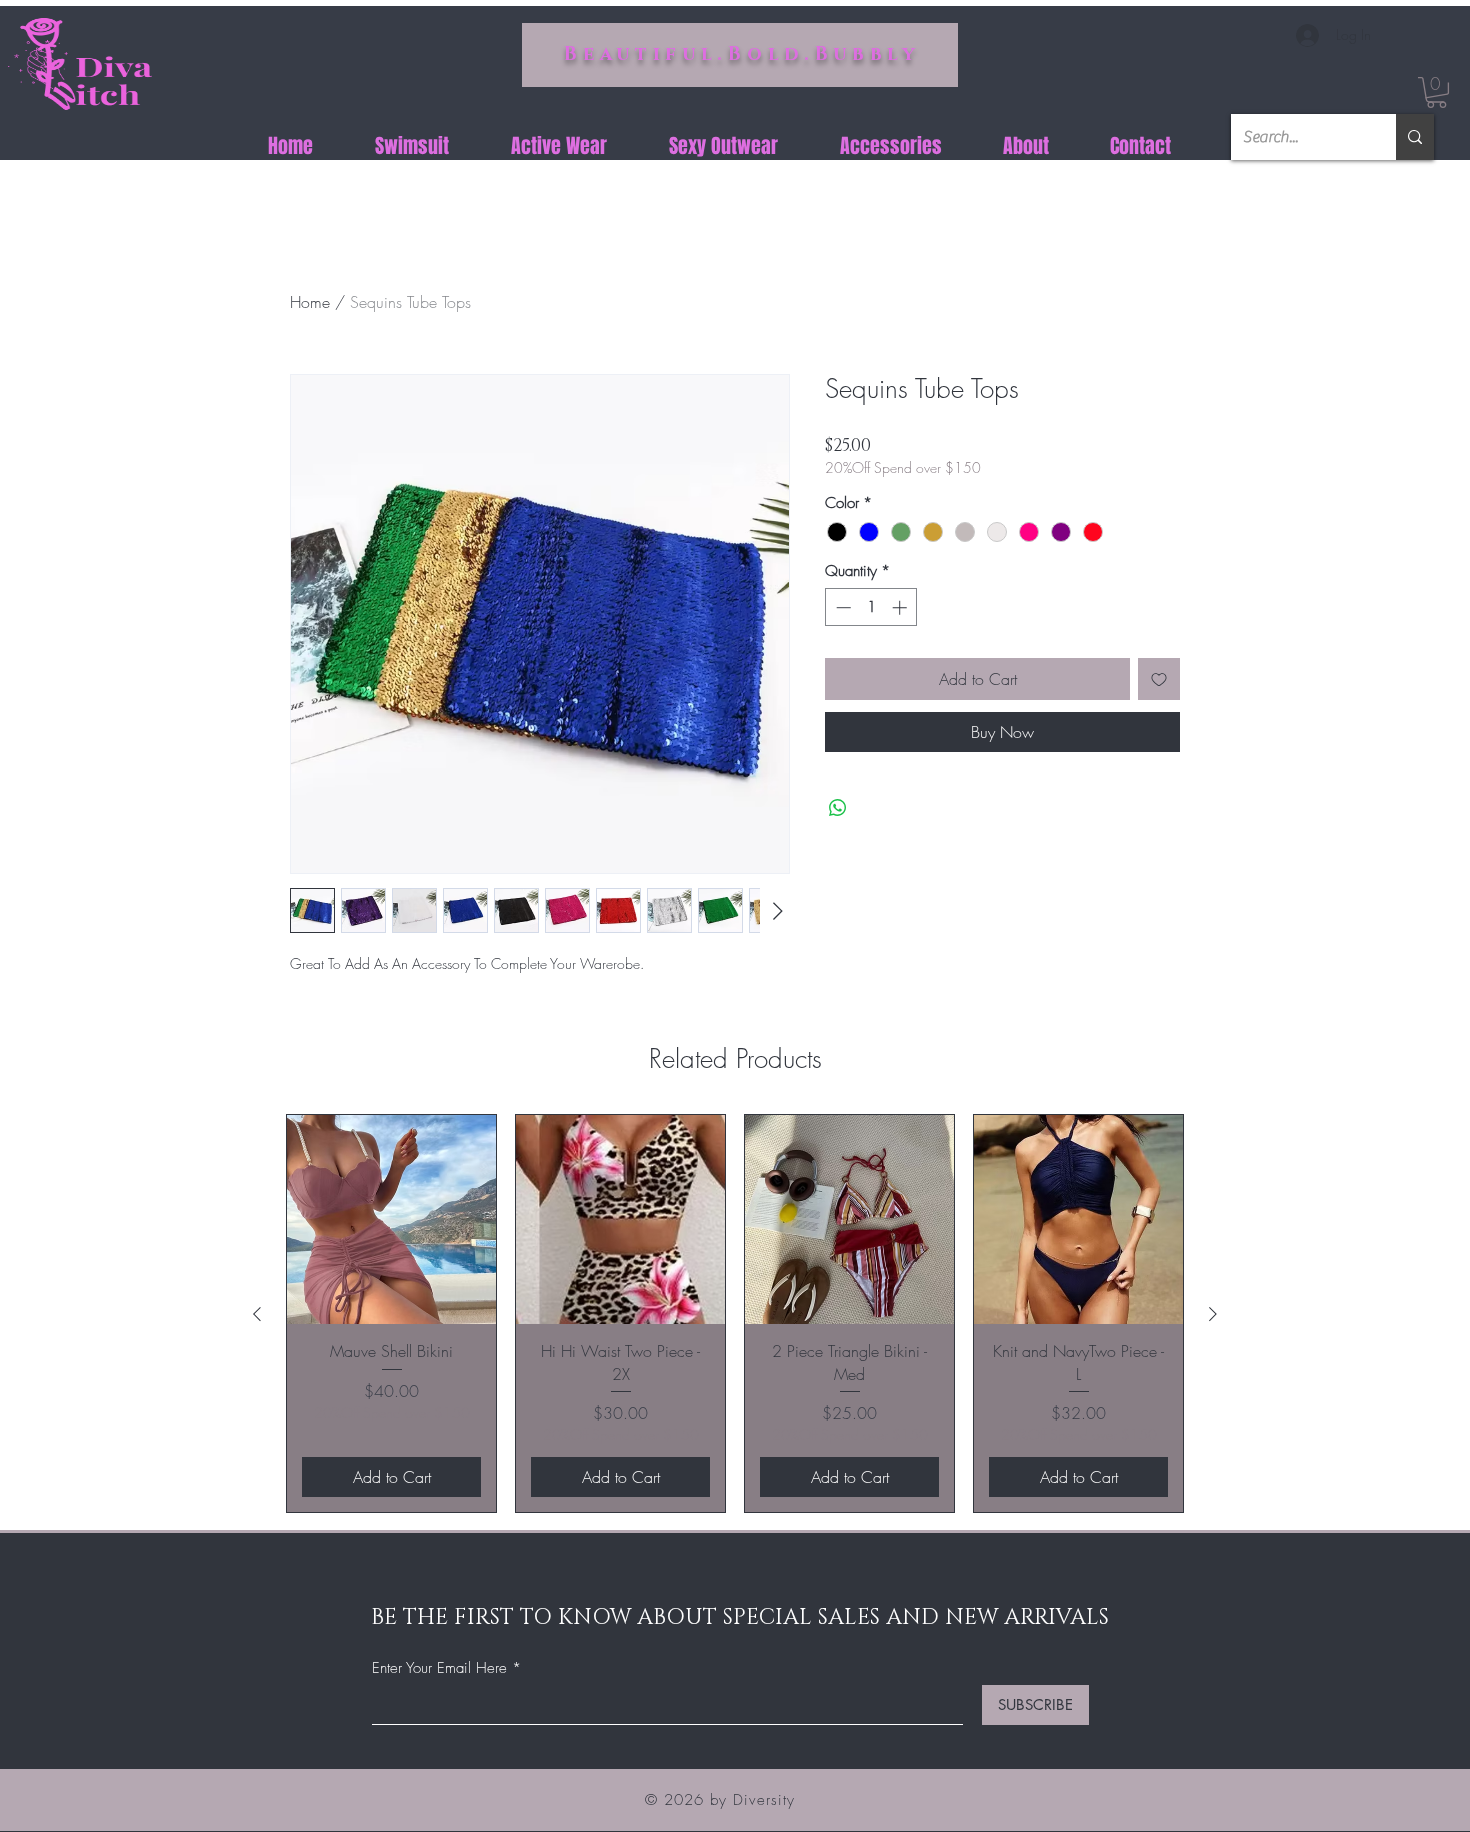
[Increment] (901, 607)
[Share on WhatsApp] (838, 808)
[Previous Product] (257, 1314)
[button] (1436, 92)
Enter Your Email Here (439, 1668)
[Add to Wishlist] (1159, 679)
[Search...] (1415, 137)
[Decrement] (841, 607)
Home (310, 302)
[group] (735, 1313)
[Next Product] (1213, 1314)
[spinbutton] (871, 607)
